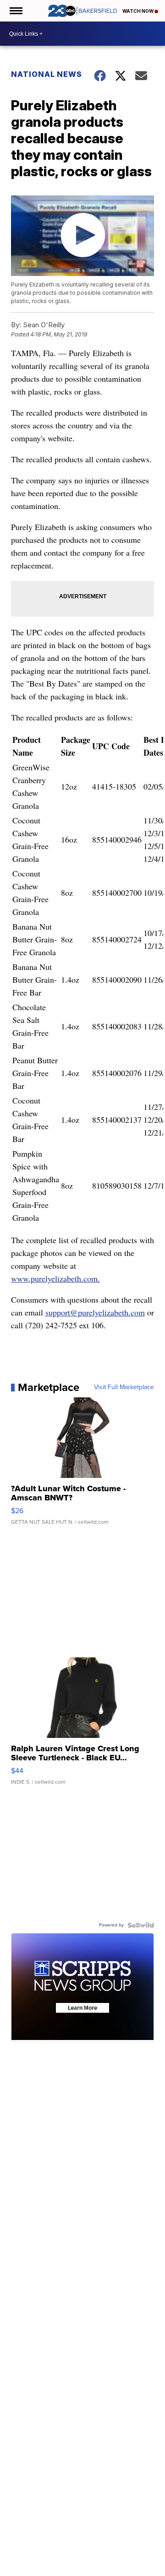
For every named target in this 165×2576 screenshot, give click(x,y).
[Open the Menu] (15, 11)
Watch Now (138, 11)
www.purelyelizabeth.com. (55, 1278)
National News (47, 74)
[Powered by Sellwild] (141, 1925)
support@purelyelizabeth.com (95, 1312)
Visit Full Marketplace (124, 1387)
